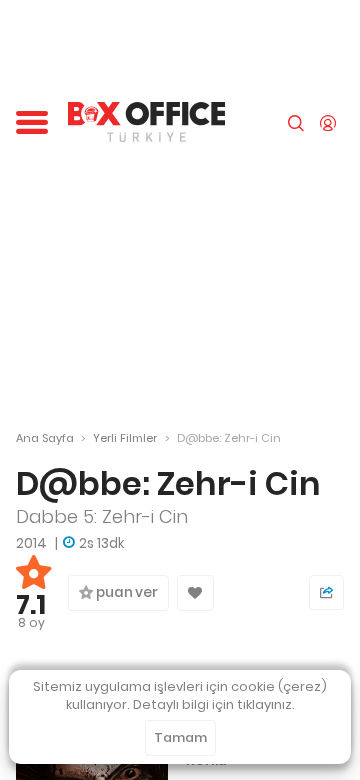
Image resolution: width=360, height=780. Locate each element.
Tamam (180, 737)
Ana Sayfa (45, 438)
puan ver (125, 592)
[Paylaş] (326, 592)
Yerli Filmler (125, 438)
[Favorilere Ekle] (195, 593)
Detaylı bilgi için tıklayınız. (214, 704)
